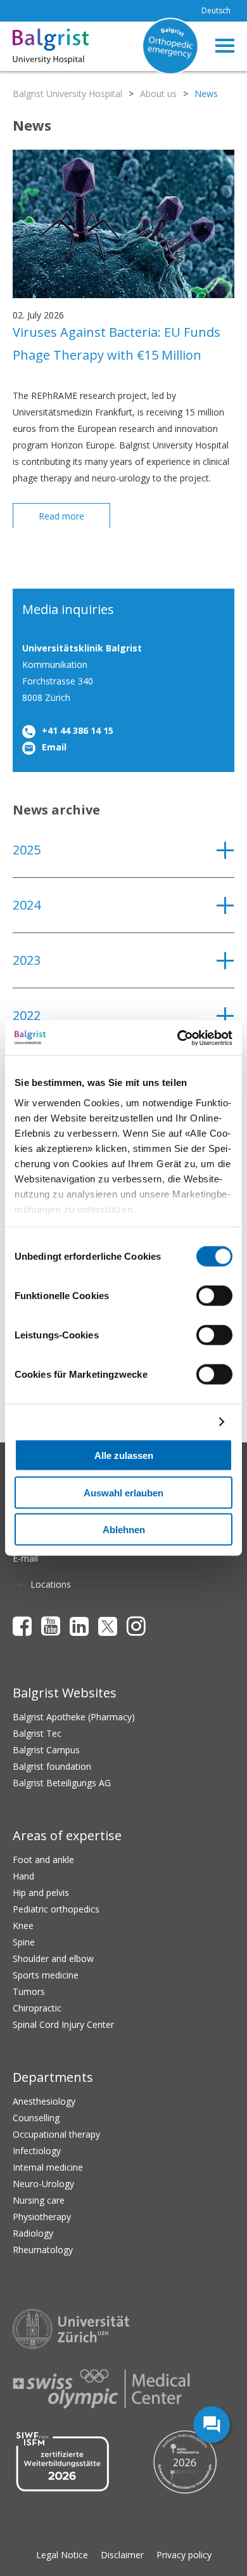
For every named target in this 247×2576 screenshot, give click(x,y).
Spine (24, 1942)
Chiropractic (37, 2008)
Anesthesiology (44, 2101)
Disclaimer (122, 2555)
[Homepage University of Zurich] (71, 2329)
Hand (23, 1876)
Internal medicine (48, 2167)
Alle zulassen (124, 1455)
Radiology (33, 2233)
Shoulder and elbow (53, 1958)
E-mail (25, 1558)
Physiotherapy (42, 2217)
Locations (51, 1584)
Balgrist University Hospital (67, 94)
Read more (61, 516)
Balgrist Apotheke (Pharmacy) (74, 1717)
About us (158, 94)
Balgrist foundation (52, 1766)
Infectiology (37, 2151)
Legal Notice (62, 2555)
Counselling (36, 2118)
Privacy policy (184, 2555)
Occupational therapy (56, 2134)
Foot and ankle (43, 1860)
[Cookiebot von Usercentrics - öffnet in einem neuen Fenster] (178, 1038)
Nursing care (39, 2200)
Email (54, 747)
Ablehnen (124, 1530)
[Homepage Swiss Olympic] (101, 2389)
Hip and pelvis (41, 1893)
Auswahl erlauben (123, 1492)
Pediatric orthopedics (56, 1909)
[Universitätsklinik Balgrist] (30, 46)
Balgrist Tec (37, 1733)
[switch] (214, 1296)
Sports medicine (46, 1975)
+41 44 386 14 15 (78, 730)
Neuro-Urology (43, 2184)
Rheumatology (43, 2250)
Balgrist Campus (46, 1750)
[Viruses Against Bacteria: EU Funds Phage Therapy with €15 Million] (123, 295)
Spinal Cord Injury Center (63, 2024)
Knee (23, 1925)
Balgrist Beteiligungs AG (62, 1783)
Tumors (29, 1991)
